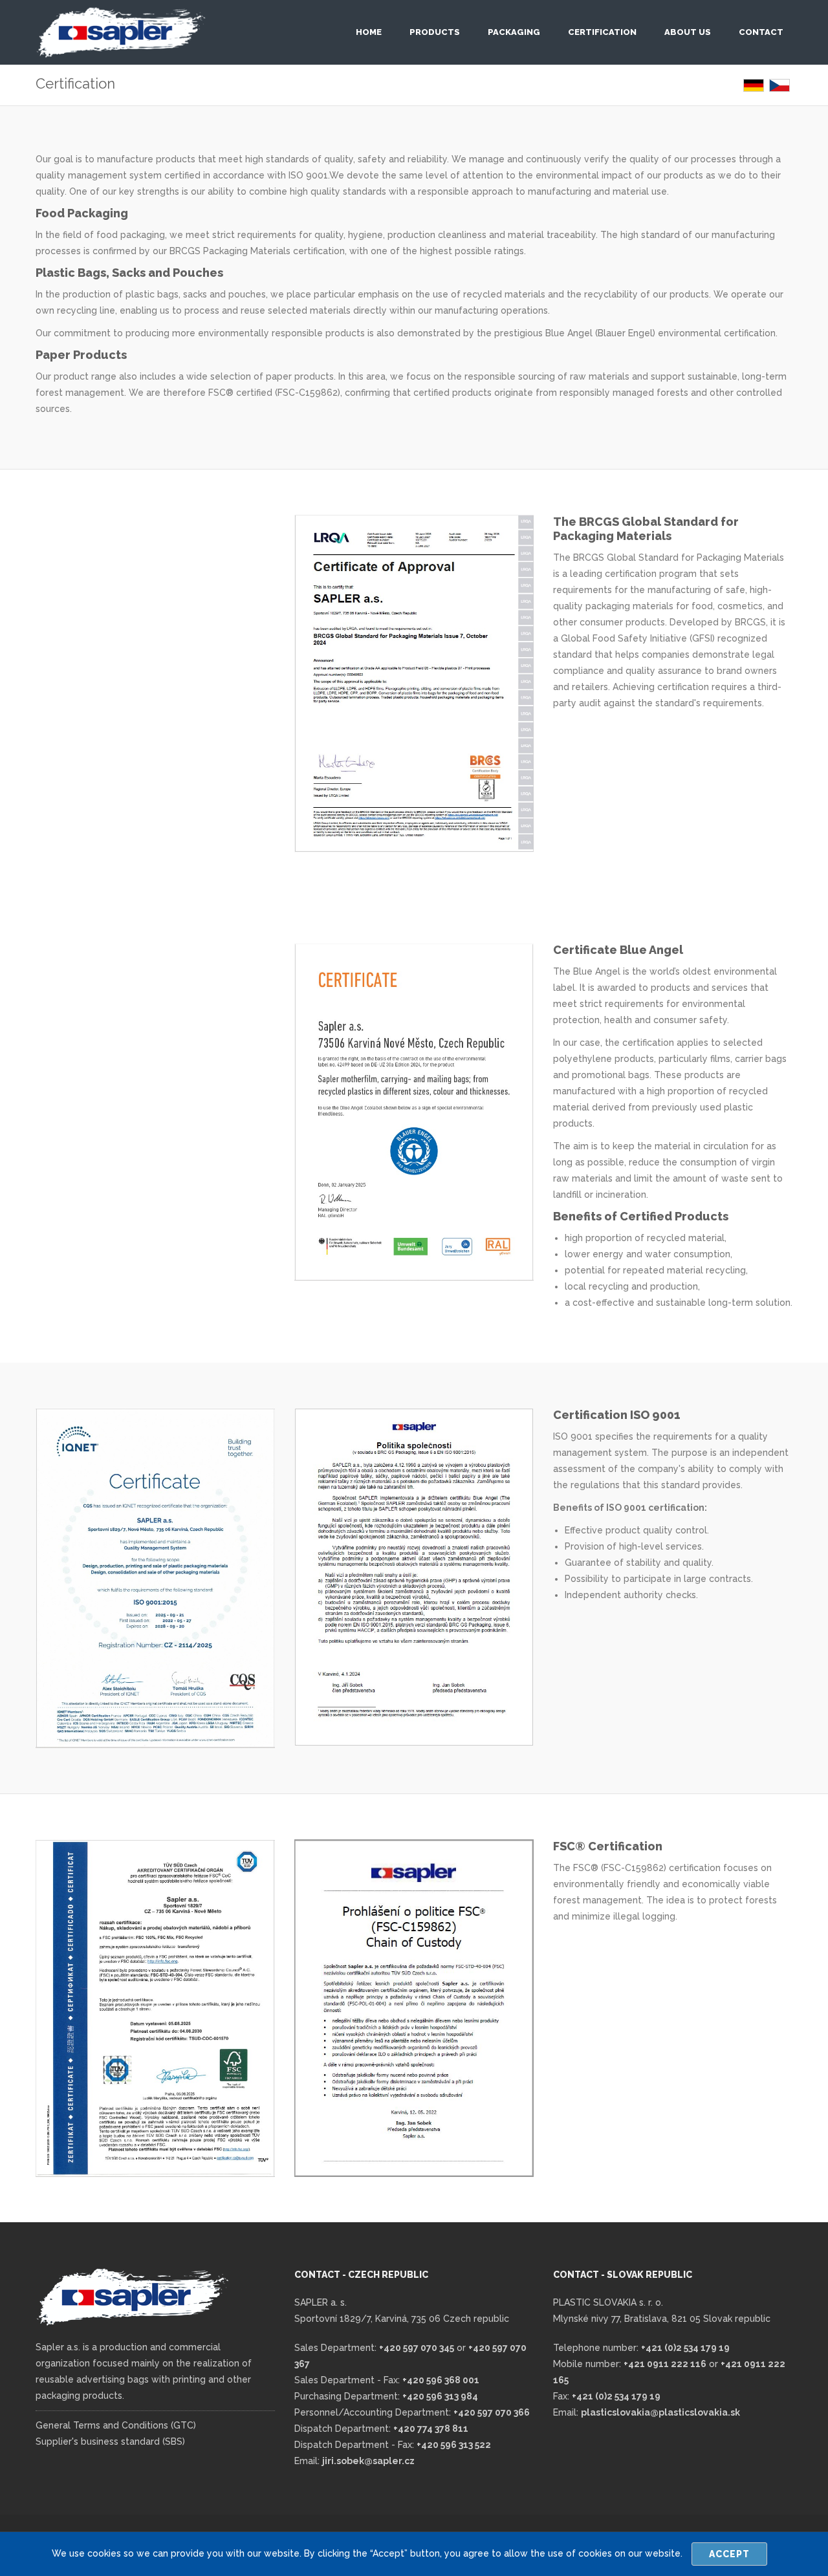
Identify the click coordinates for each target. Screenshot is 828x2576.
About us (688, 32)
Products (435, 32)
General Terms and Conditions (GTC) (116, 2425)
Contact (761, 32)
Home (369, 32)
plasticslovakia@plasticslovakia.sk (660, 2412)
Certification (602, 32)
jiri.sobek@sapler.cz (368, 2461)
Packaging (514, 32)
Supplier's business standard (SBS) (110, 2441)
